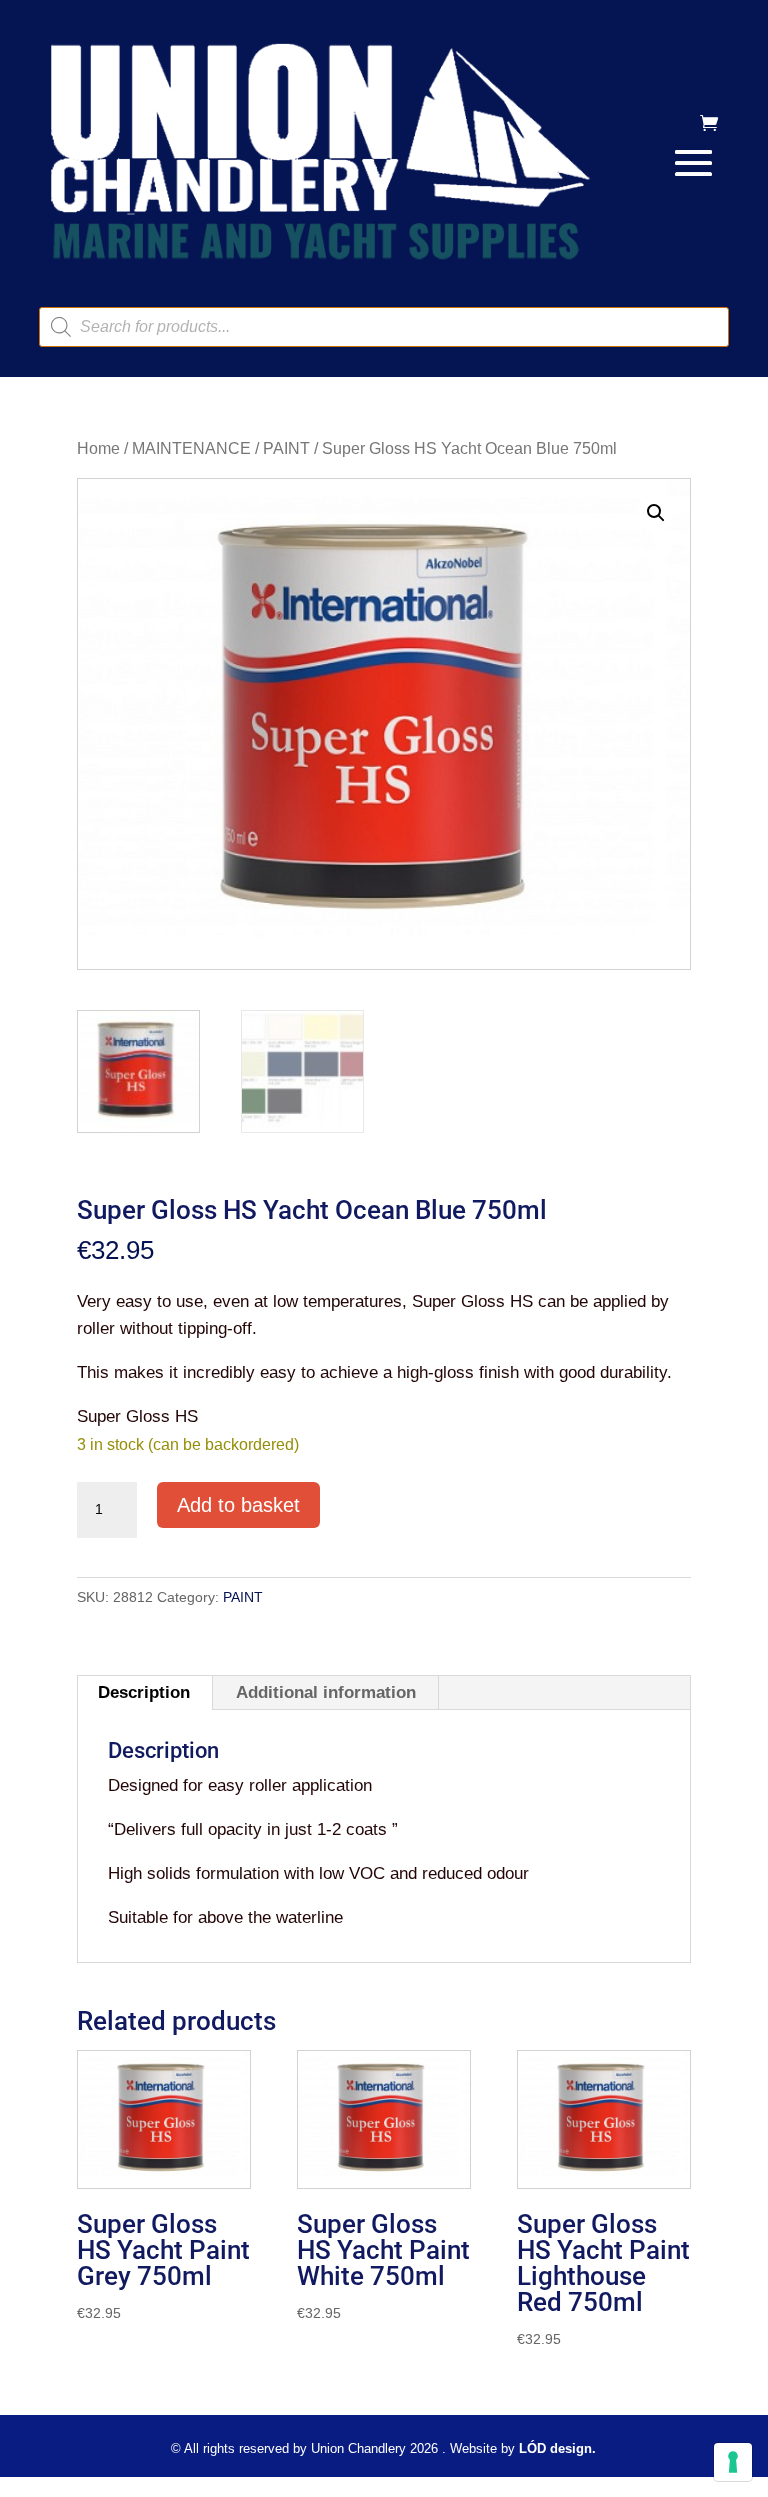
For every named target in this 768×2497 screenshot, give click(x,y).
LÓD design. (557, 2448)
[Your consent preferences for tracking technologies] (733, 2462)
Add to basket (238, 1505)
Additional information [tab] (326, 1692)
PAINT (286, 448)
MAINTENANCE (191, 448)
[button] (656, 513)
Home (98, 448)
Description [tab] (144, 1692)
